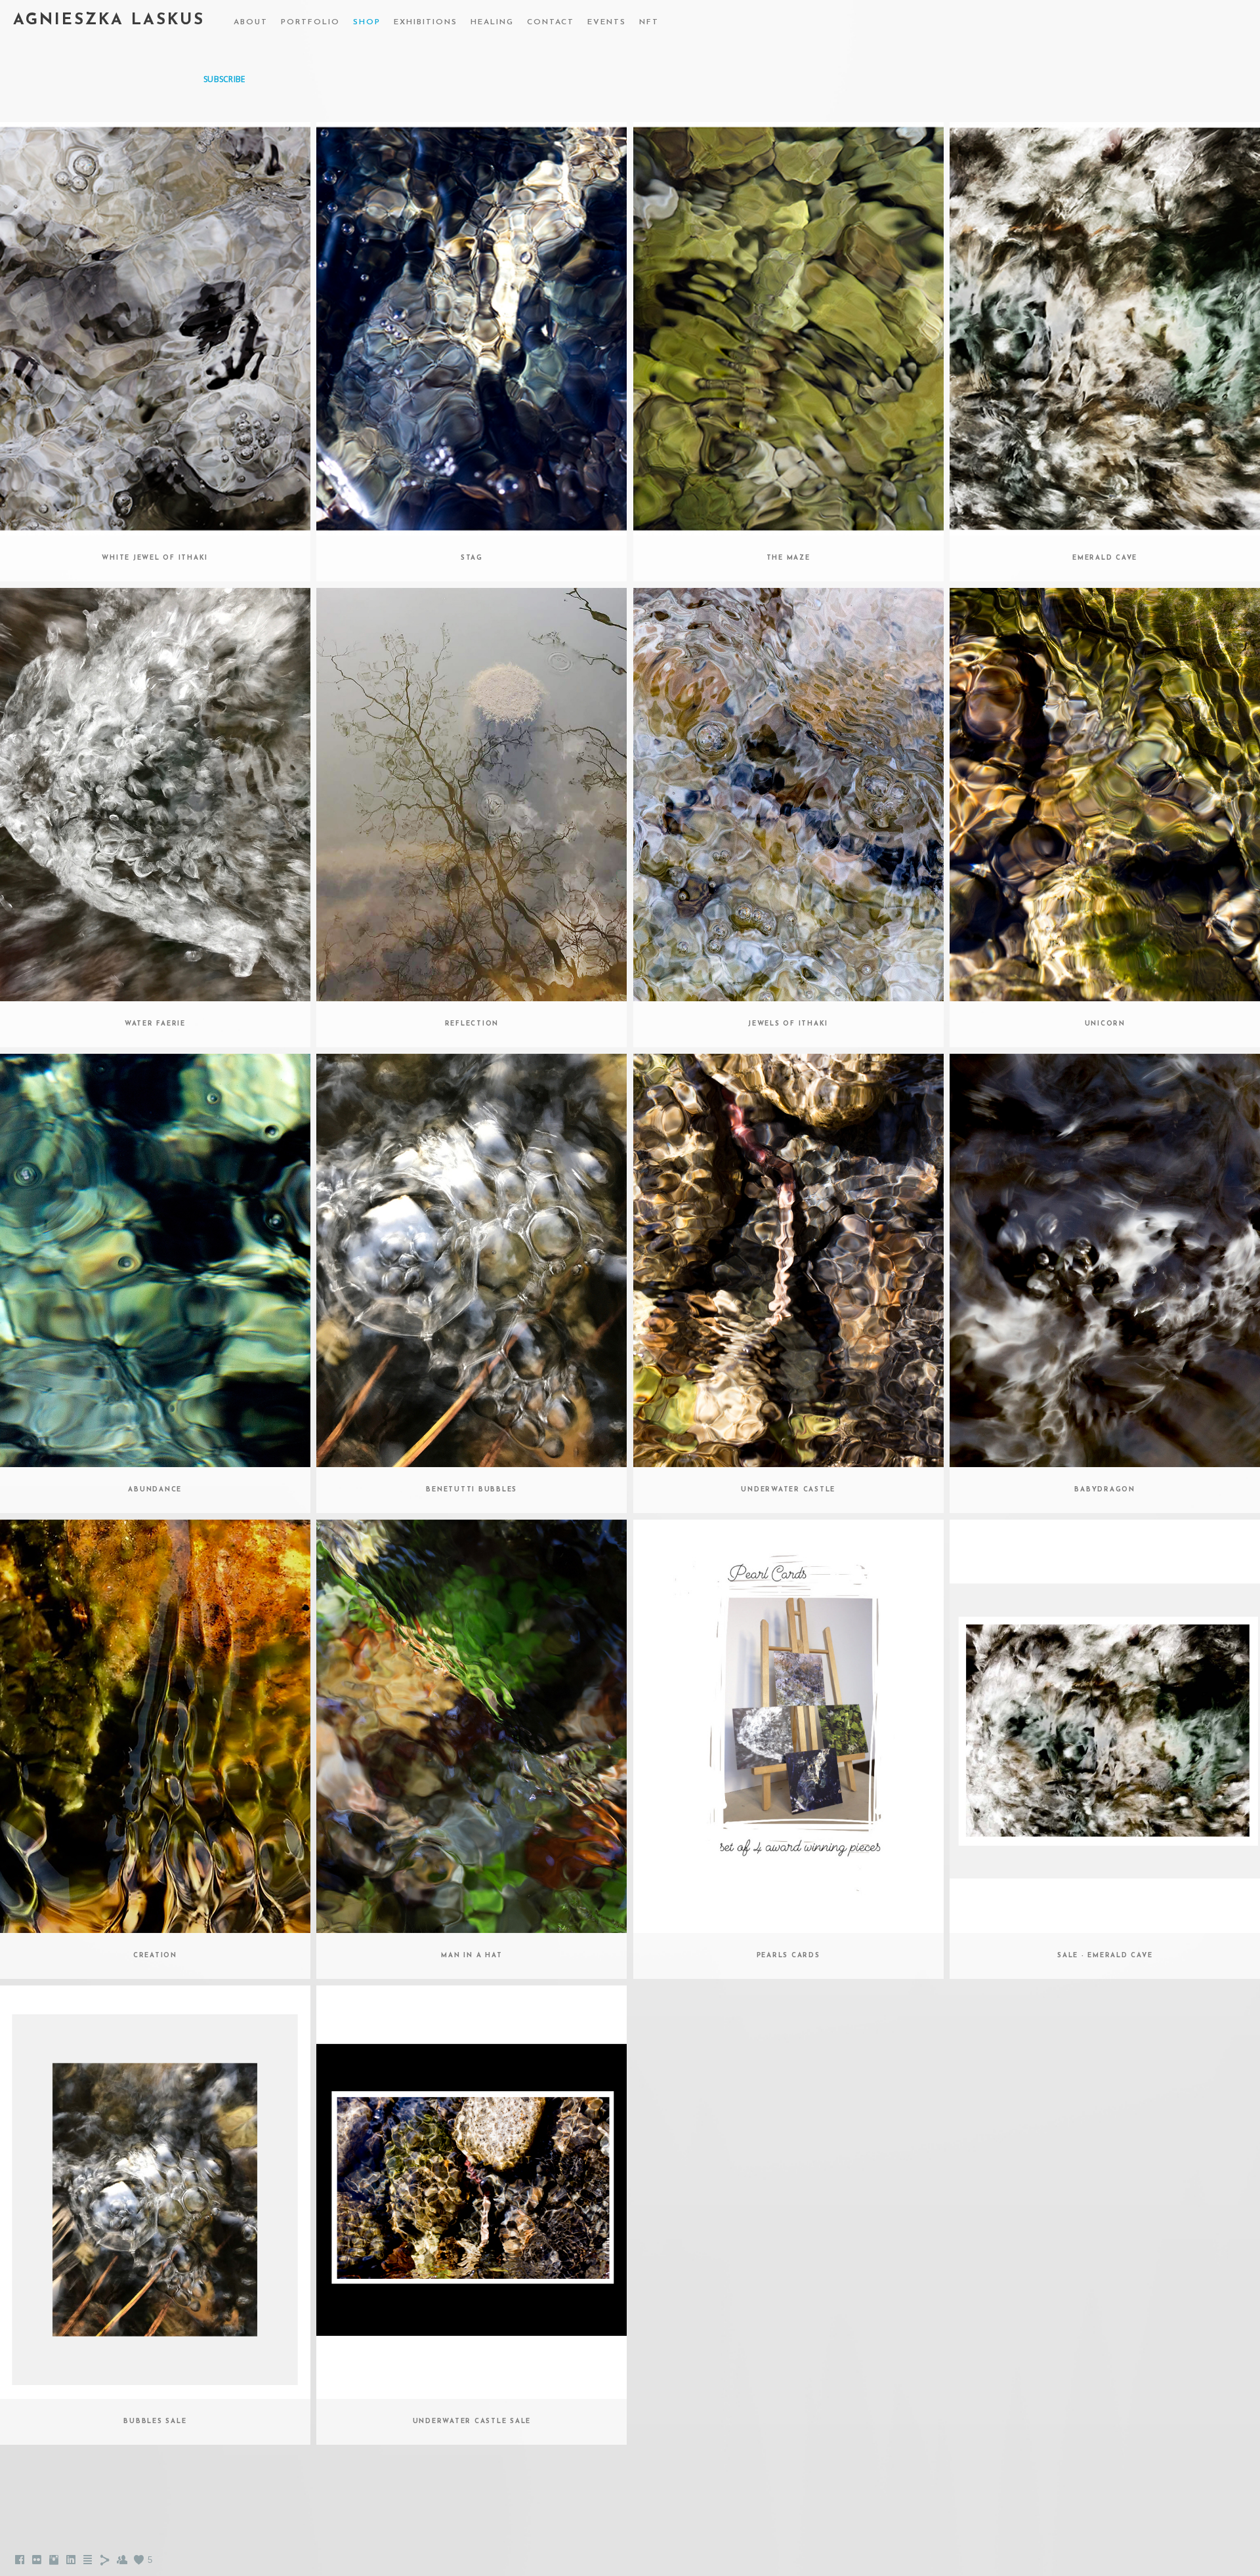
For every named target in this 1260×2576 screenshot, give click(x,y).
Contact (551, 22)
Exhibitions (426, 22)
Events (607, 22)
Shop (367, 22)
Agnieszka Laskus (109, 20)
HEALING (492, 22)
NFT (649, 22)
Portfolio (310, 22)
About (251, 22)
